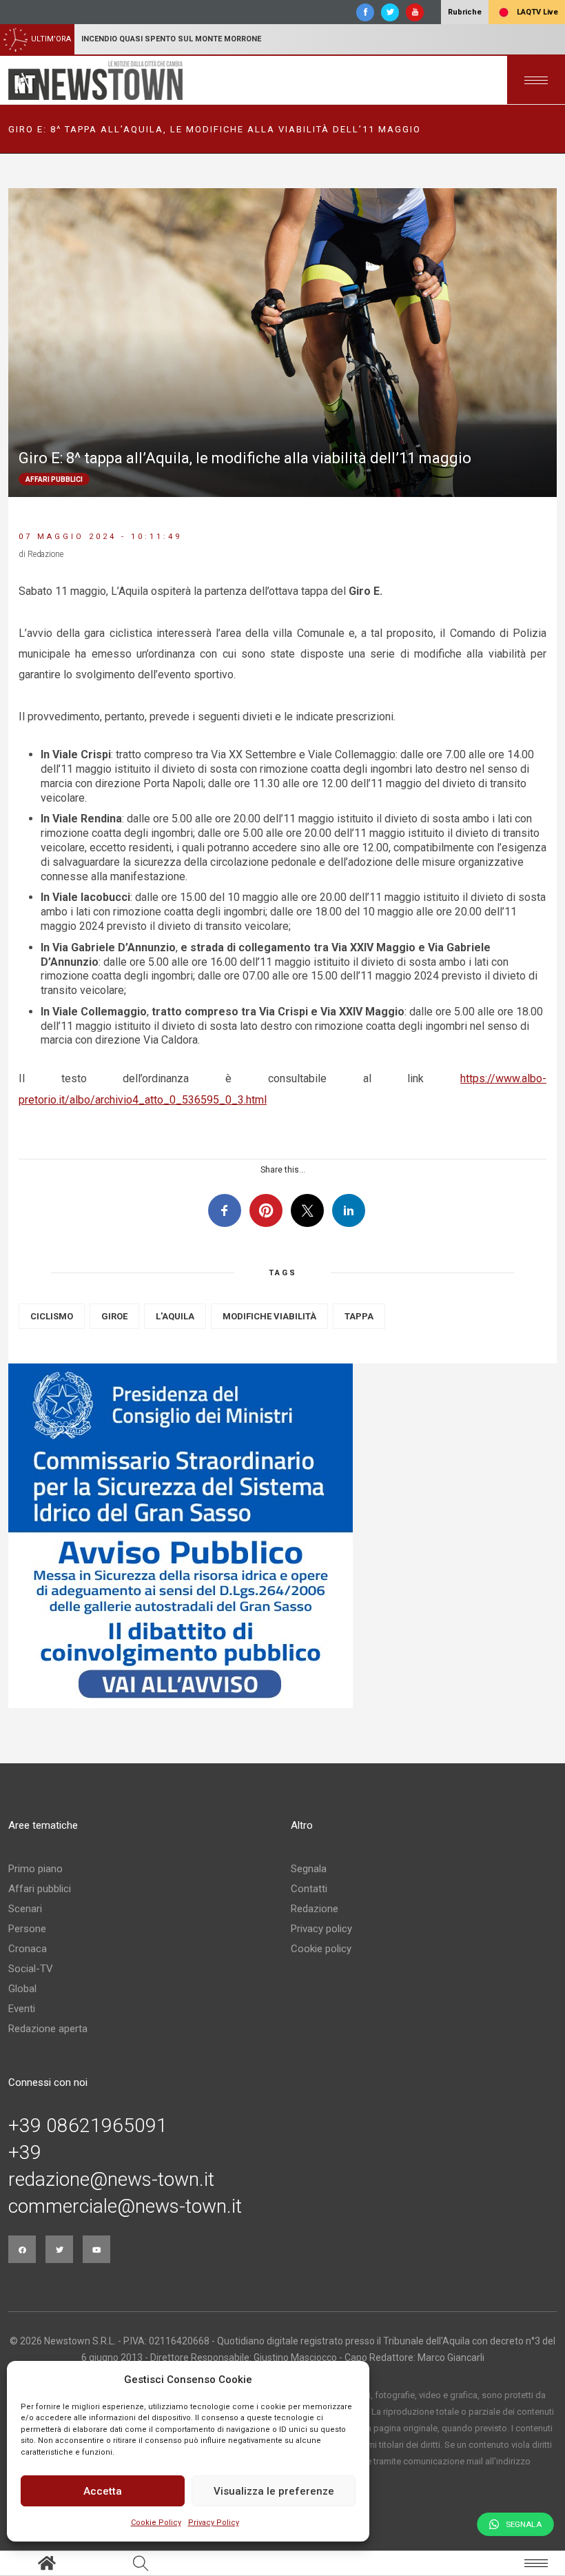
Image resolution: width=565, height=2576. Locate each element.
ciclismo (52, 1316)
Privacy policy (321, 1929)
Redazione (315, 1909)
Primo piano (35, 1869)
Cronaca (28, 1949)
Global (22, 1989)
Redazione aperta (48, 2029)
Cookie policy (321, 1949)
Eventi (22, 2009)
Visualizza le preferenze (274, 2491)
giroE (114, 1316)
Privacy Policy (214, 2523)
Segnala (309, 1869)
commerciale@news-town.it (125, 2207)
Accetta (103, 2491)
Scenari (25, 1909)
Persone (27, 1929)
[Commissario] (282, 1536)
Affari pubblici (40, 1889)
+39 (25, 2153)
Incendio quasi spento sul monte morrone (171, 39)
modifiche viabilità (269, 1316)
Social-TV (31, 1969)
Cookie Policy (156, 2523)
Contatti (309, 1889)
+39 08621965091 (88, 2126)
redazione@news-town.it (111, 2180)
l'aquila (175, 1316)
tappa (359, 1316)
